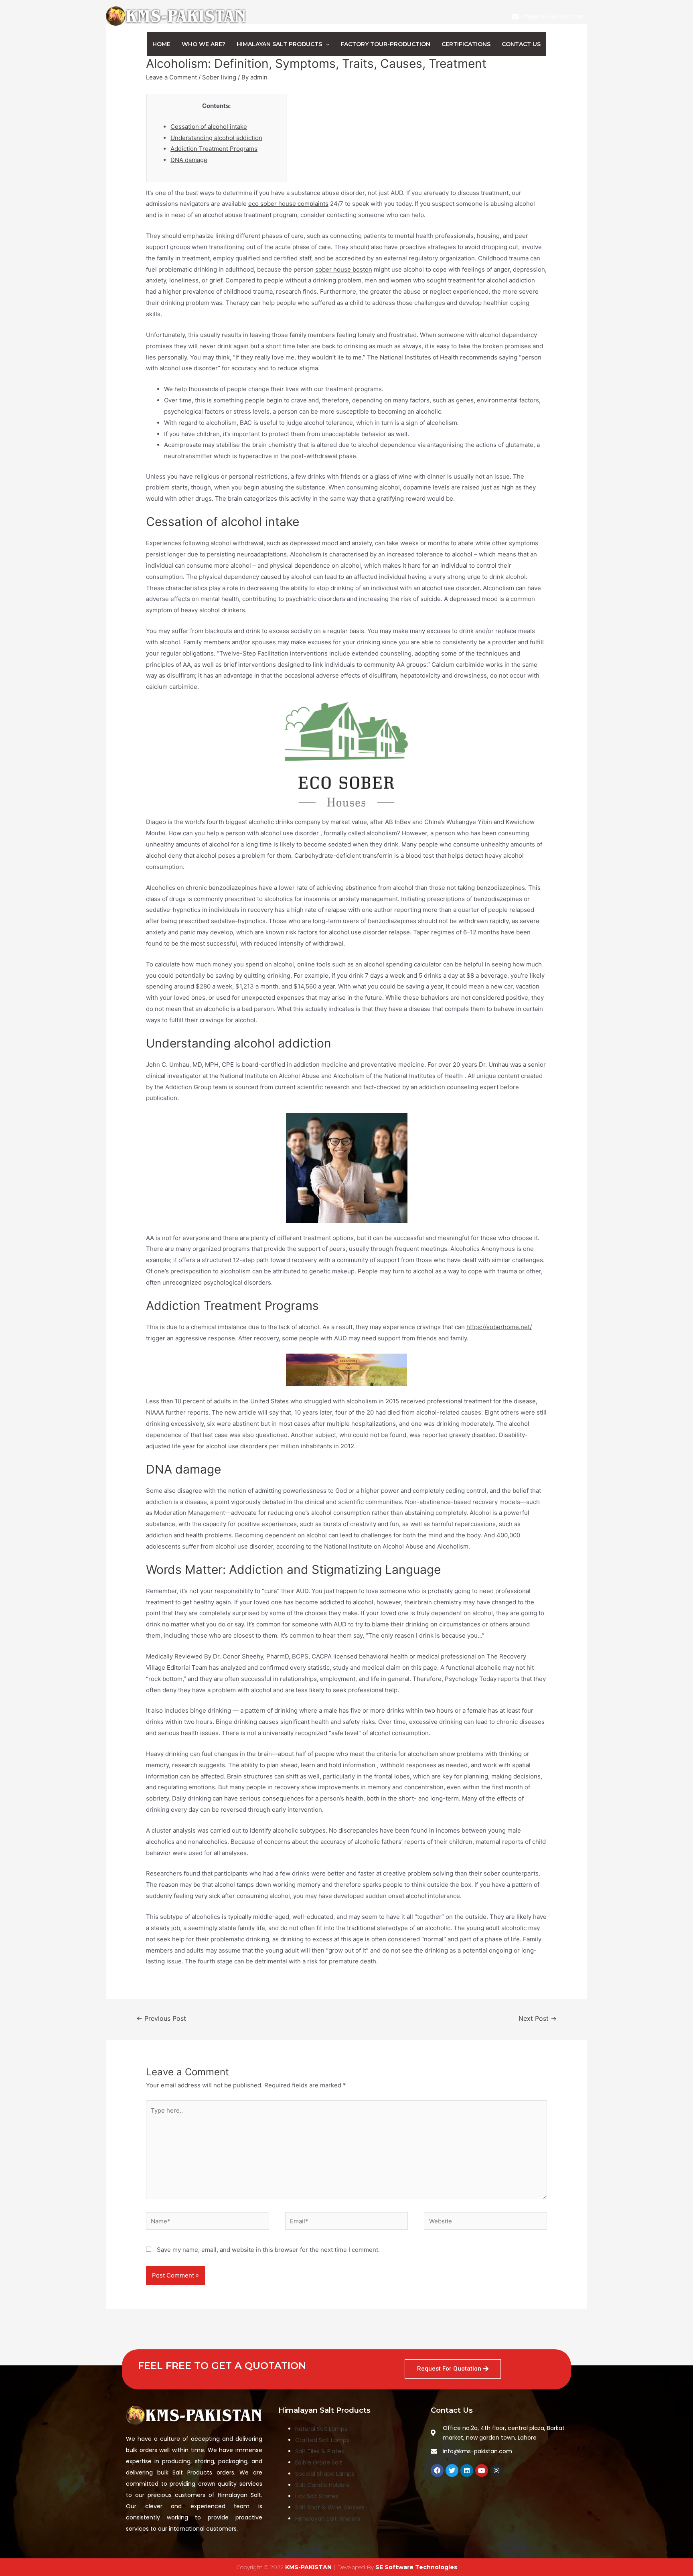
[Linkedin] (467, 2470)
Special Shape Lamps (325, 2474)
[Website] (485, 2222)
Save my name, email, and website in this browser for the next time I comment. (268, 2250)
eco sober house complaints (288, 204)
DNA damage (189, 160)
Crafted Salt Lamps (322, 2440)
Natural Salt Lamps (321, 2429)
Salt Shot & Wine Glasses (330, 2507)
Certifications (466, 44)
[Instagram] (496, 2470)
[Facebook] (437, 2470)
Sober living (219, 77)
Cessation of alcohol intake (209, 127)
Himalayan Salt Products (279, 44)
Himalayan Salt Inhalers (328, 2519)
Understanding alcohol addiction (216, 138)
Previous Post (161, 2019)
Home (161, 44)
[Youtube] (482, 2470)
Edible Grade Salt (319, 2462)
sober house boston (344, 269)
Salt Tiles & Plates (320, 2451)
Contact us (521, 44)
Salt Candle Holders (322, 2485)
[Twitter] (452, 2470)
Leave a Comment (171, 77)
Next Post (538, 2019)
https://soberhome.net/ (499, 1327)
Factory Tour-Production (385, 44)
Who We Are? (204, 44)
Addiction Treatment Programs (214, 149)
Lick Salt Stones (317, 2496)
